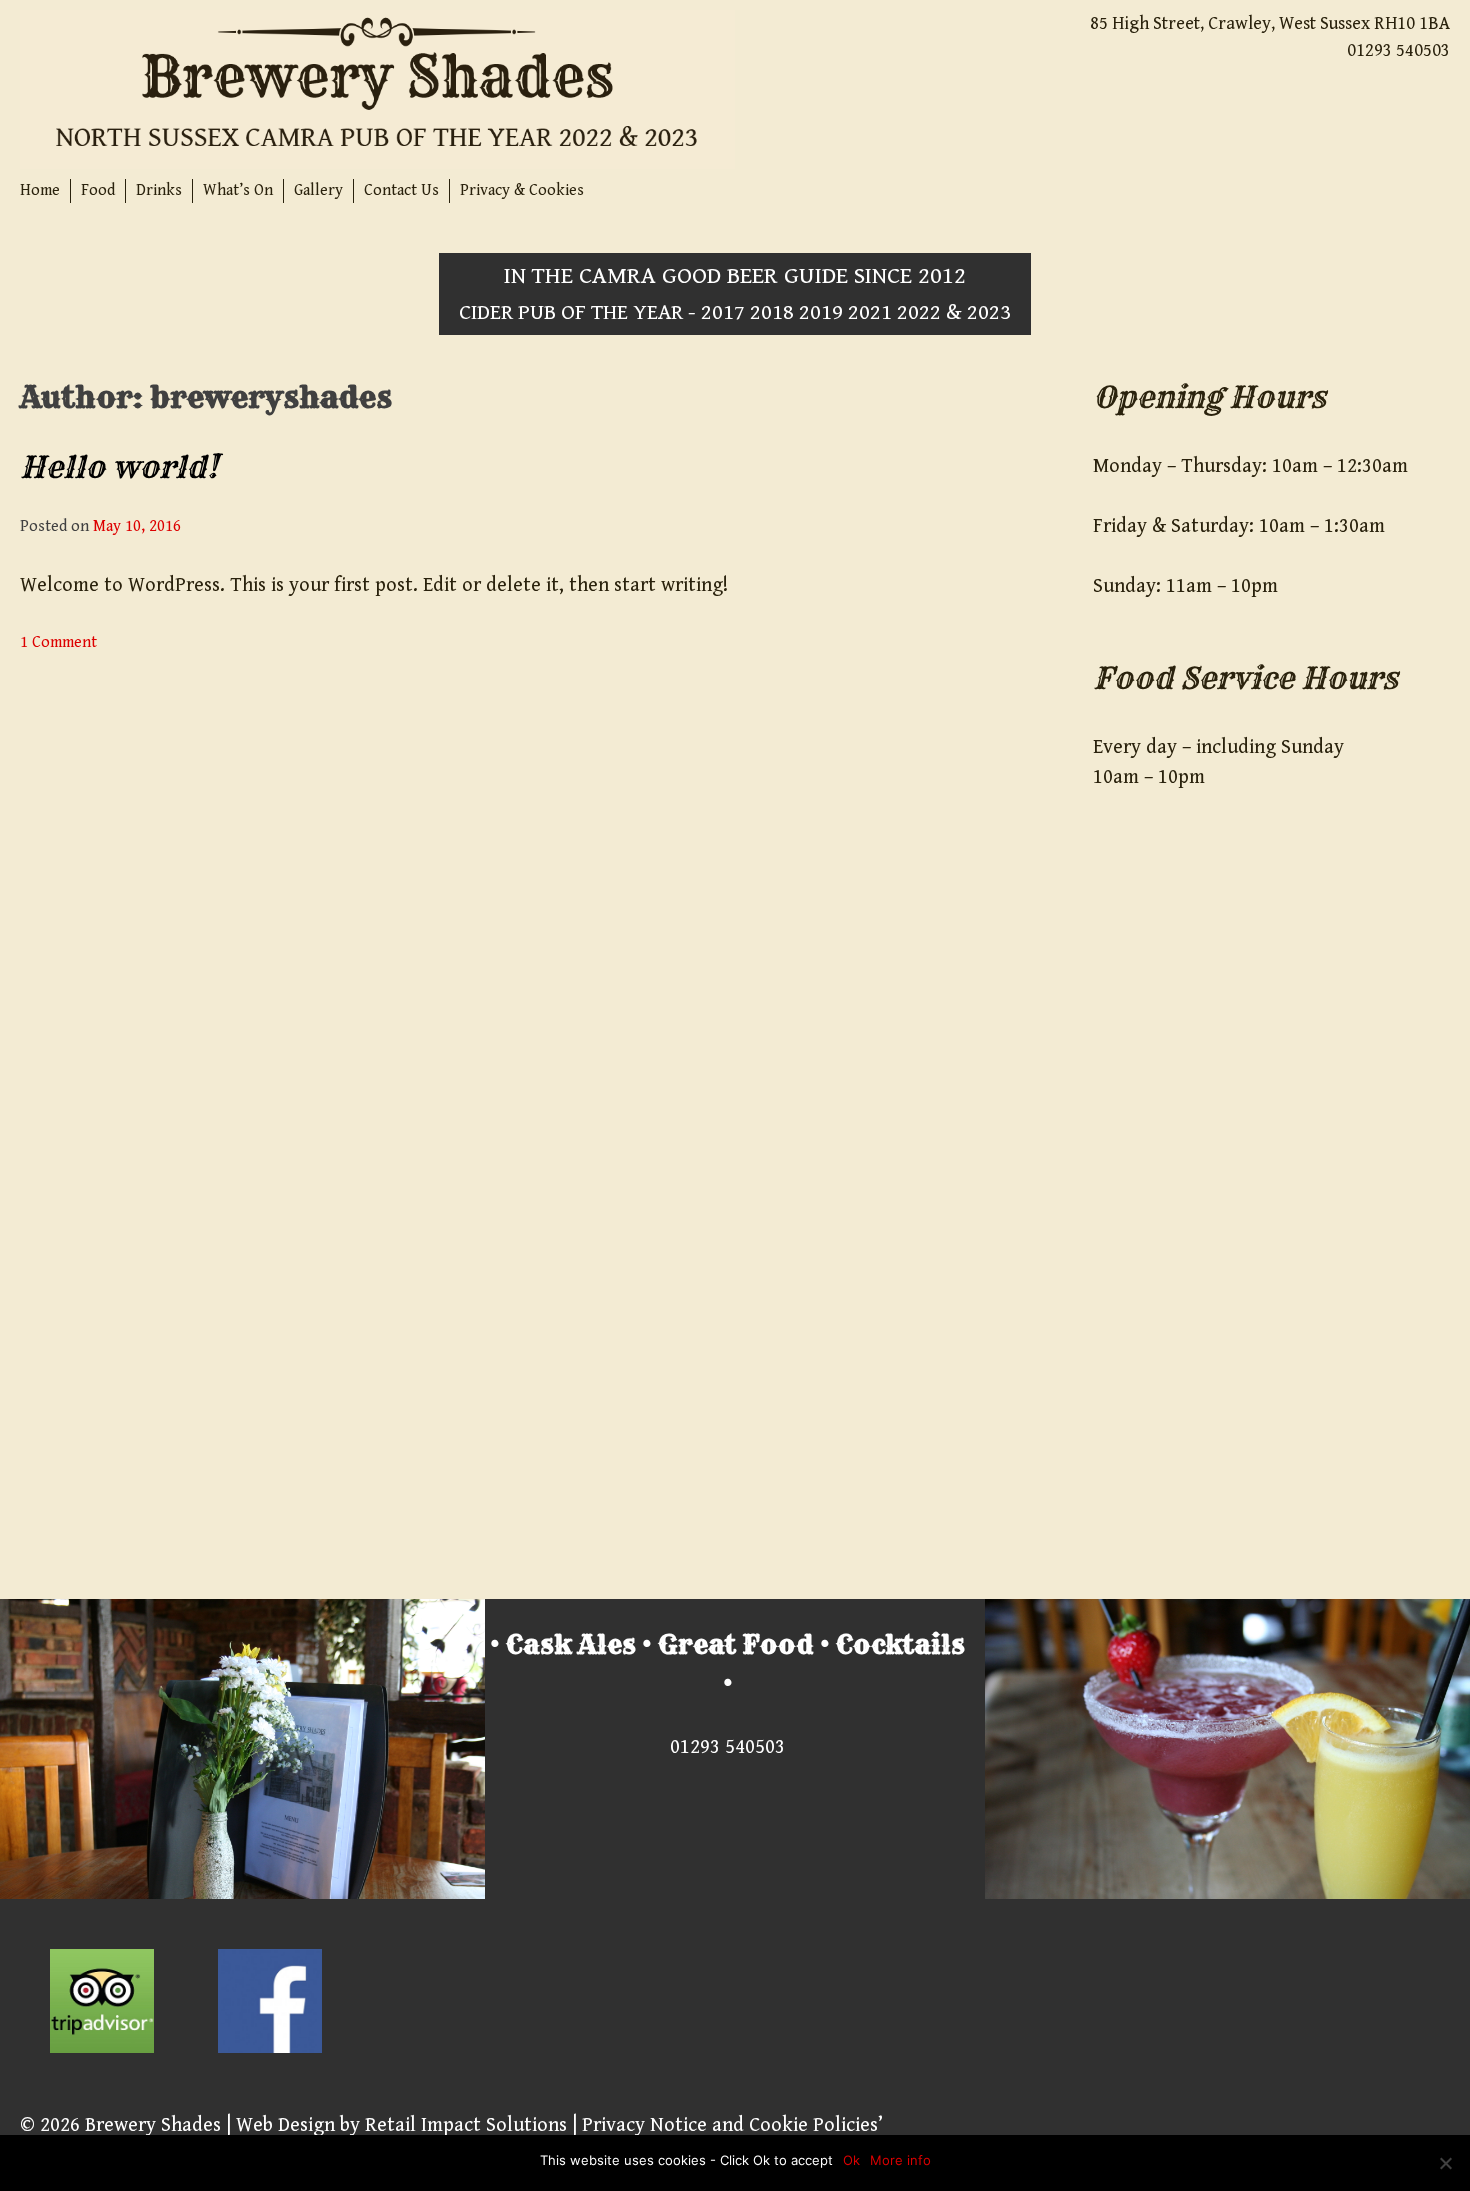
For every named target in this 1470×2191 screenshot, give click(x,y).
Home (40, 190)
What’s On (238, 190)
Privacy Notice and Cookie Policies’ (730, 2125)
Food (98, 190)
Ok (851, 2160)
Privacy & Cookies (522, 190)
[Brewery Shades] (377, 88)
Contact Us (401, 190)
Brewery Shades (153, 2125)
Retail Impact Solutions (466, 2125)
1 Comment (58, 642)
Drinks (159, 190)
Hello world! (119, 467)
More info (900, 2160)
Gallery (318, 190)
